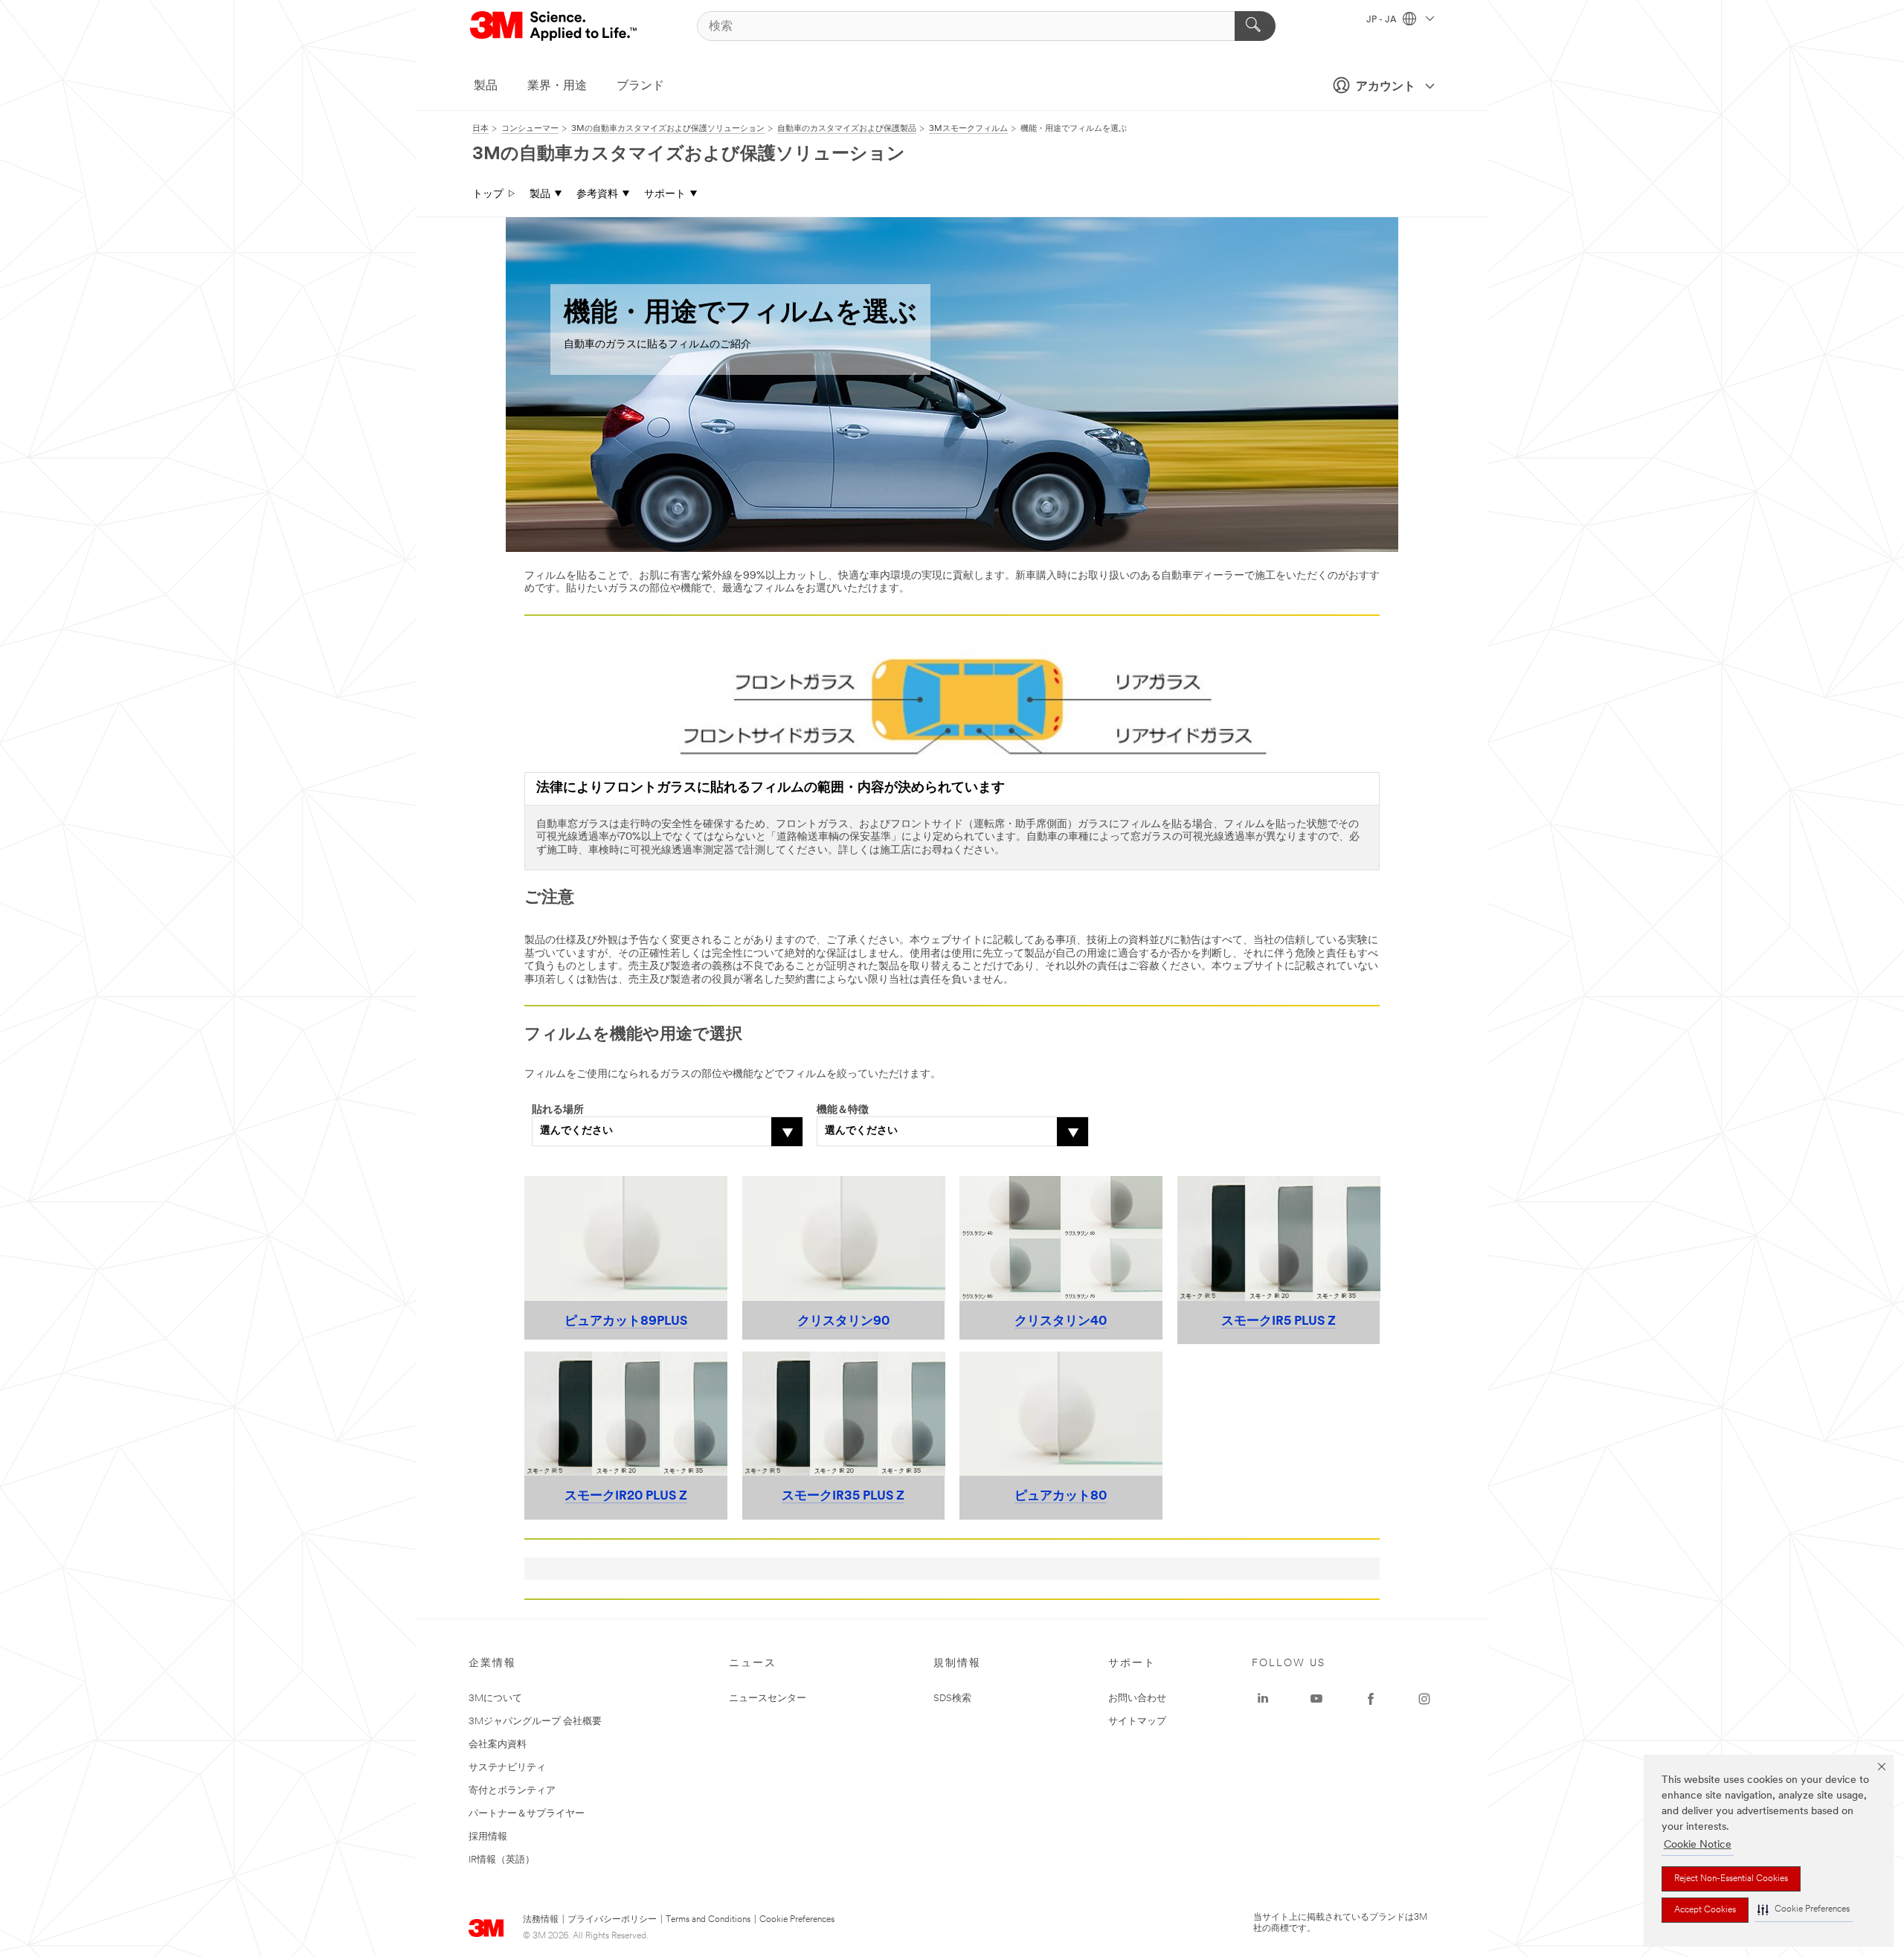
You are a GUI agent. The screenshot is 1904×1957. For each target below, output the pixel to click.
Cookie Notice (1698, 1845)
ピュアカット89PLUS (626, 1321)
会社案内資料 (498, 1745)
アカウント (1386, 87)
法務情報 (541, 1920)
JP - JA (1383, 20)
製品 (486, 86)
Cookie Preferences (797, 1920)
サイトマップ (1137, 1722)
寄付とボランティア (512, 1791)
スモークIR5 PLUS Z (1279, 1321)
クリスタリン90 (843, 1321)
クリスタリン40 (1061, 1321)
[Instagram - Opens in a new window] (1424, 1699)
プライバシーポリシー (612, 1920)
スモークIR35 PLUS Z (843, 1496)
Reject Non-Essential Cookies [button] (1731, 1879)
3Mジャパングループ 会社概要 (535, 1722)
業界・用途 (557, 86)
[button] (1804, 1910)
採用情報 (488, 1837)
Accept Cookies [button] (1705, 1910)
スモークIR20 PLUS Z (626, 1496)
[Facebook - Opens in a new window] (1371, 1699)
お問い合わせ (1137, 1699)
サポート (665, 195)
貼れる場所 (558, 1110)
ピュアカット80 (1061, 1496)
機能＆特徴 (843, 1110)
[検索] (1255, 26)
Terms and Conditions (708, 1920)
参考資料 (597, 195)
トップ (488, 195)
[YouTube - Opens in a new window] (1316, 1699)
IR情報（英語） (502, 1860)
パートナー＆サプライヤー (527, 1814)
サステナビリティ (507, 1768)
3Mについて (495, 1699)
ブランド (640, 86)
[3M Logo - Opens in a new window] (554, 26)
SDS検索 (952, 1699)
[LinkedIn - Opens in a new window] (1263, 1699)
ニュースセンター (768, 1699)
